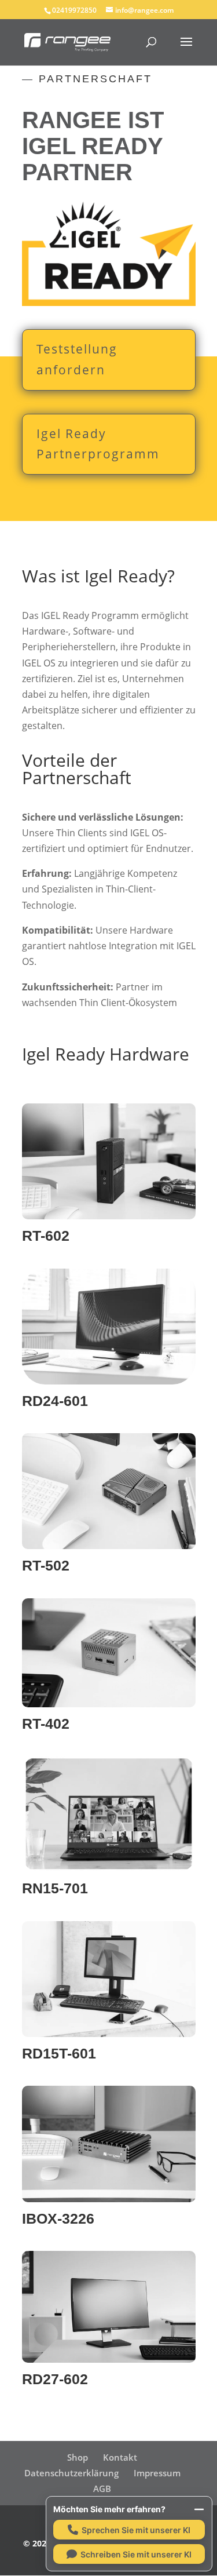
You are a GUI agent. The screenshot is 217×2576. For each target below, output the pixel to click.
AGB (102, 2488)
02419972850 (74, 10)
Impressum (157, 2473)
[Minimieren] (199, 2509)
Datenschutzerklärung (71, 2473)
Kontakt (120, 2457)
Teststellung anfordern (77, 359)
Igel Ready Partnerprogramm (98, 444)
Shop (78, 2457)
